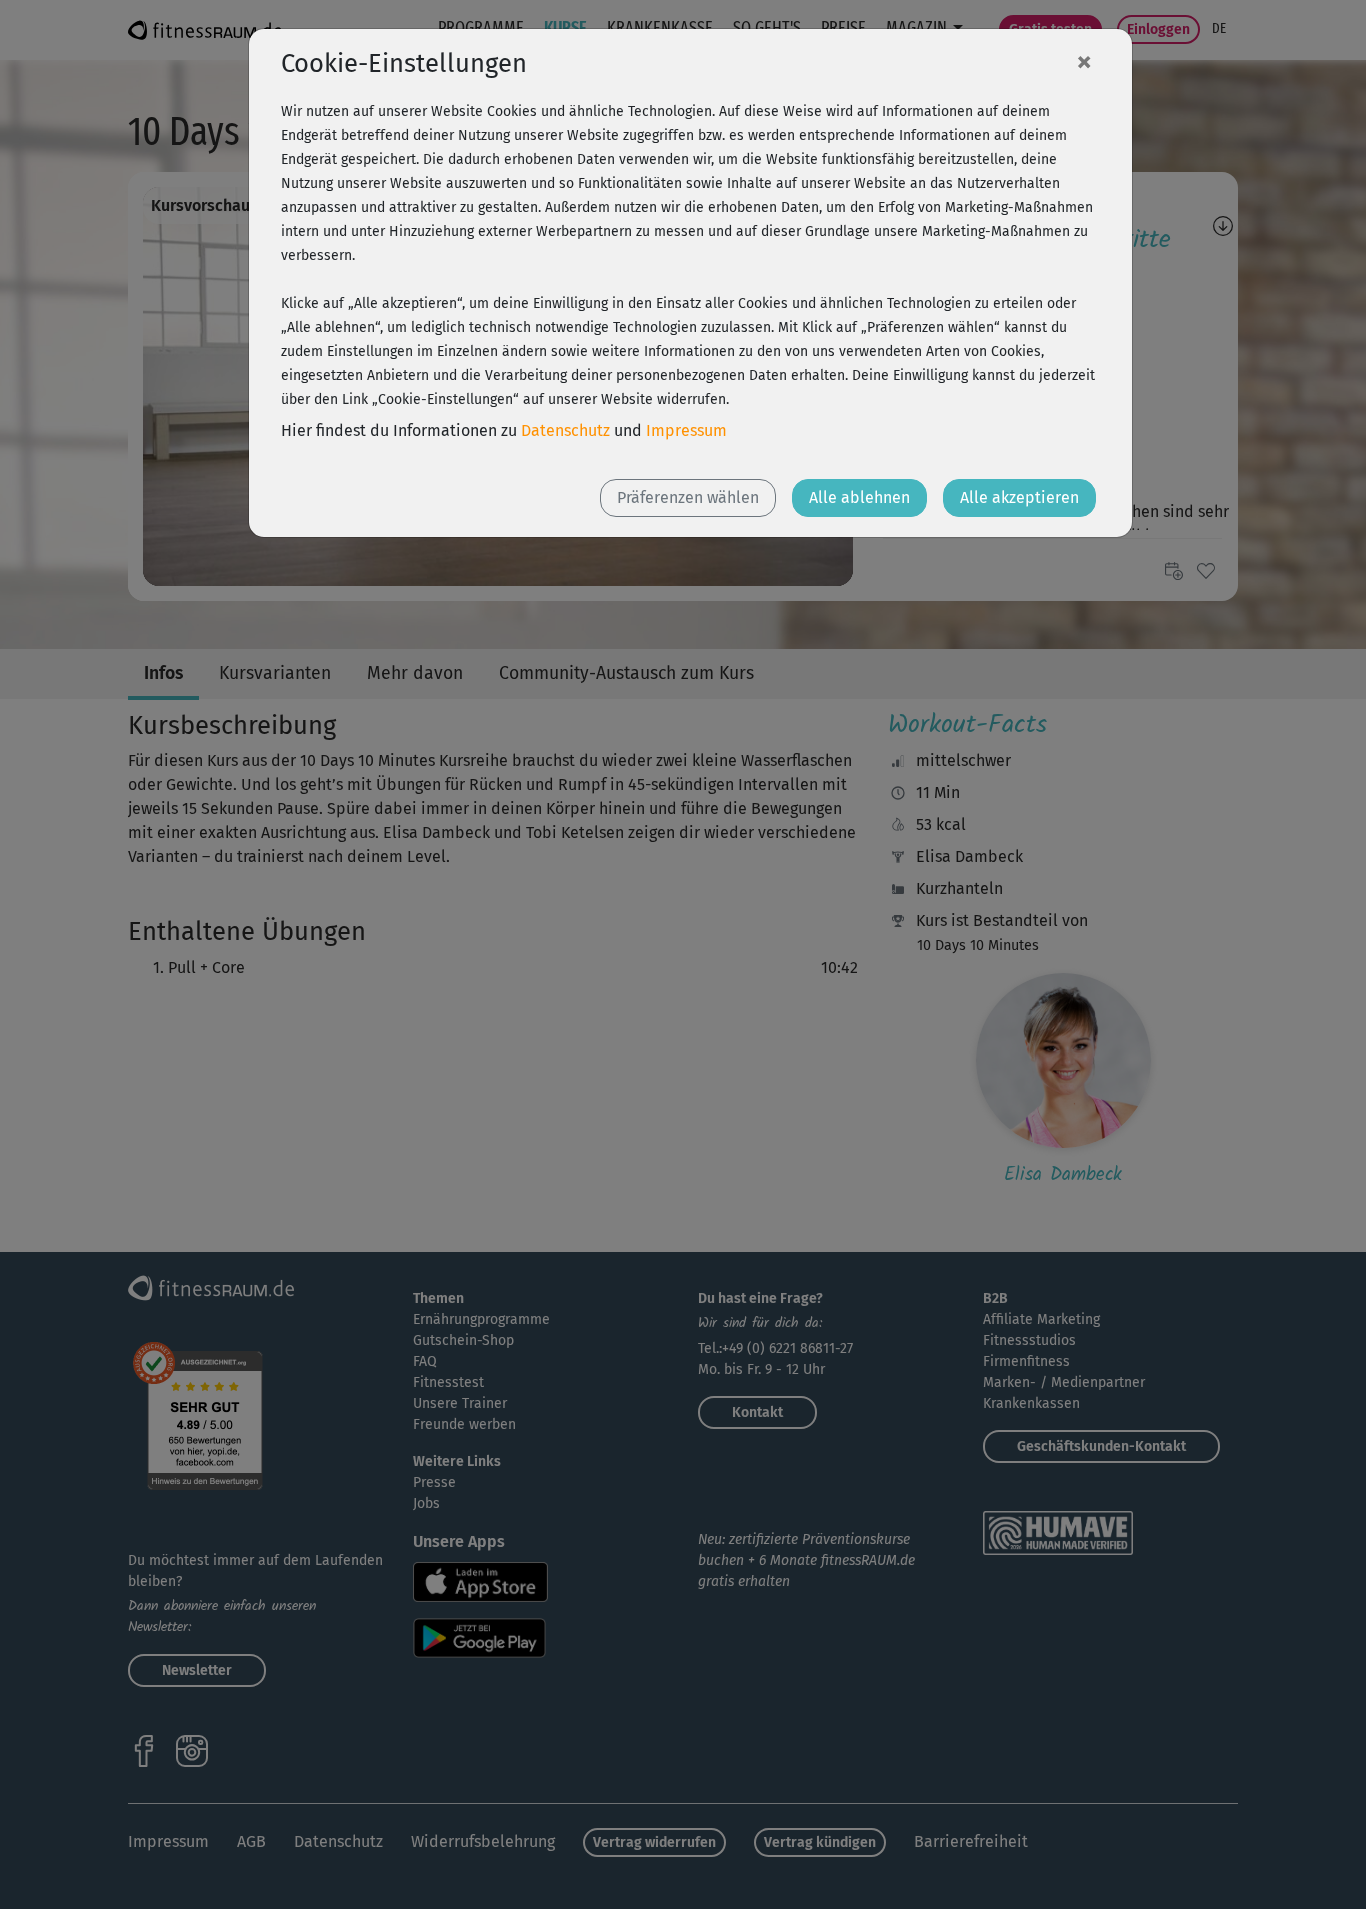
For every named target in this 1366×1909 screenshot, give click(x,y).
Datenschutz (565, 430)
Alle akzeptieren (1019, 497)
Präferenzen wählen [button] (688, 497)
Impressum (686, 430)
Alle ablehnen (859, 497)
